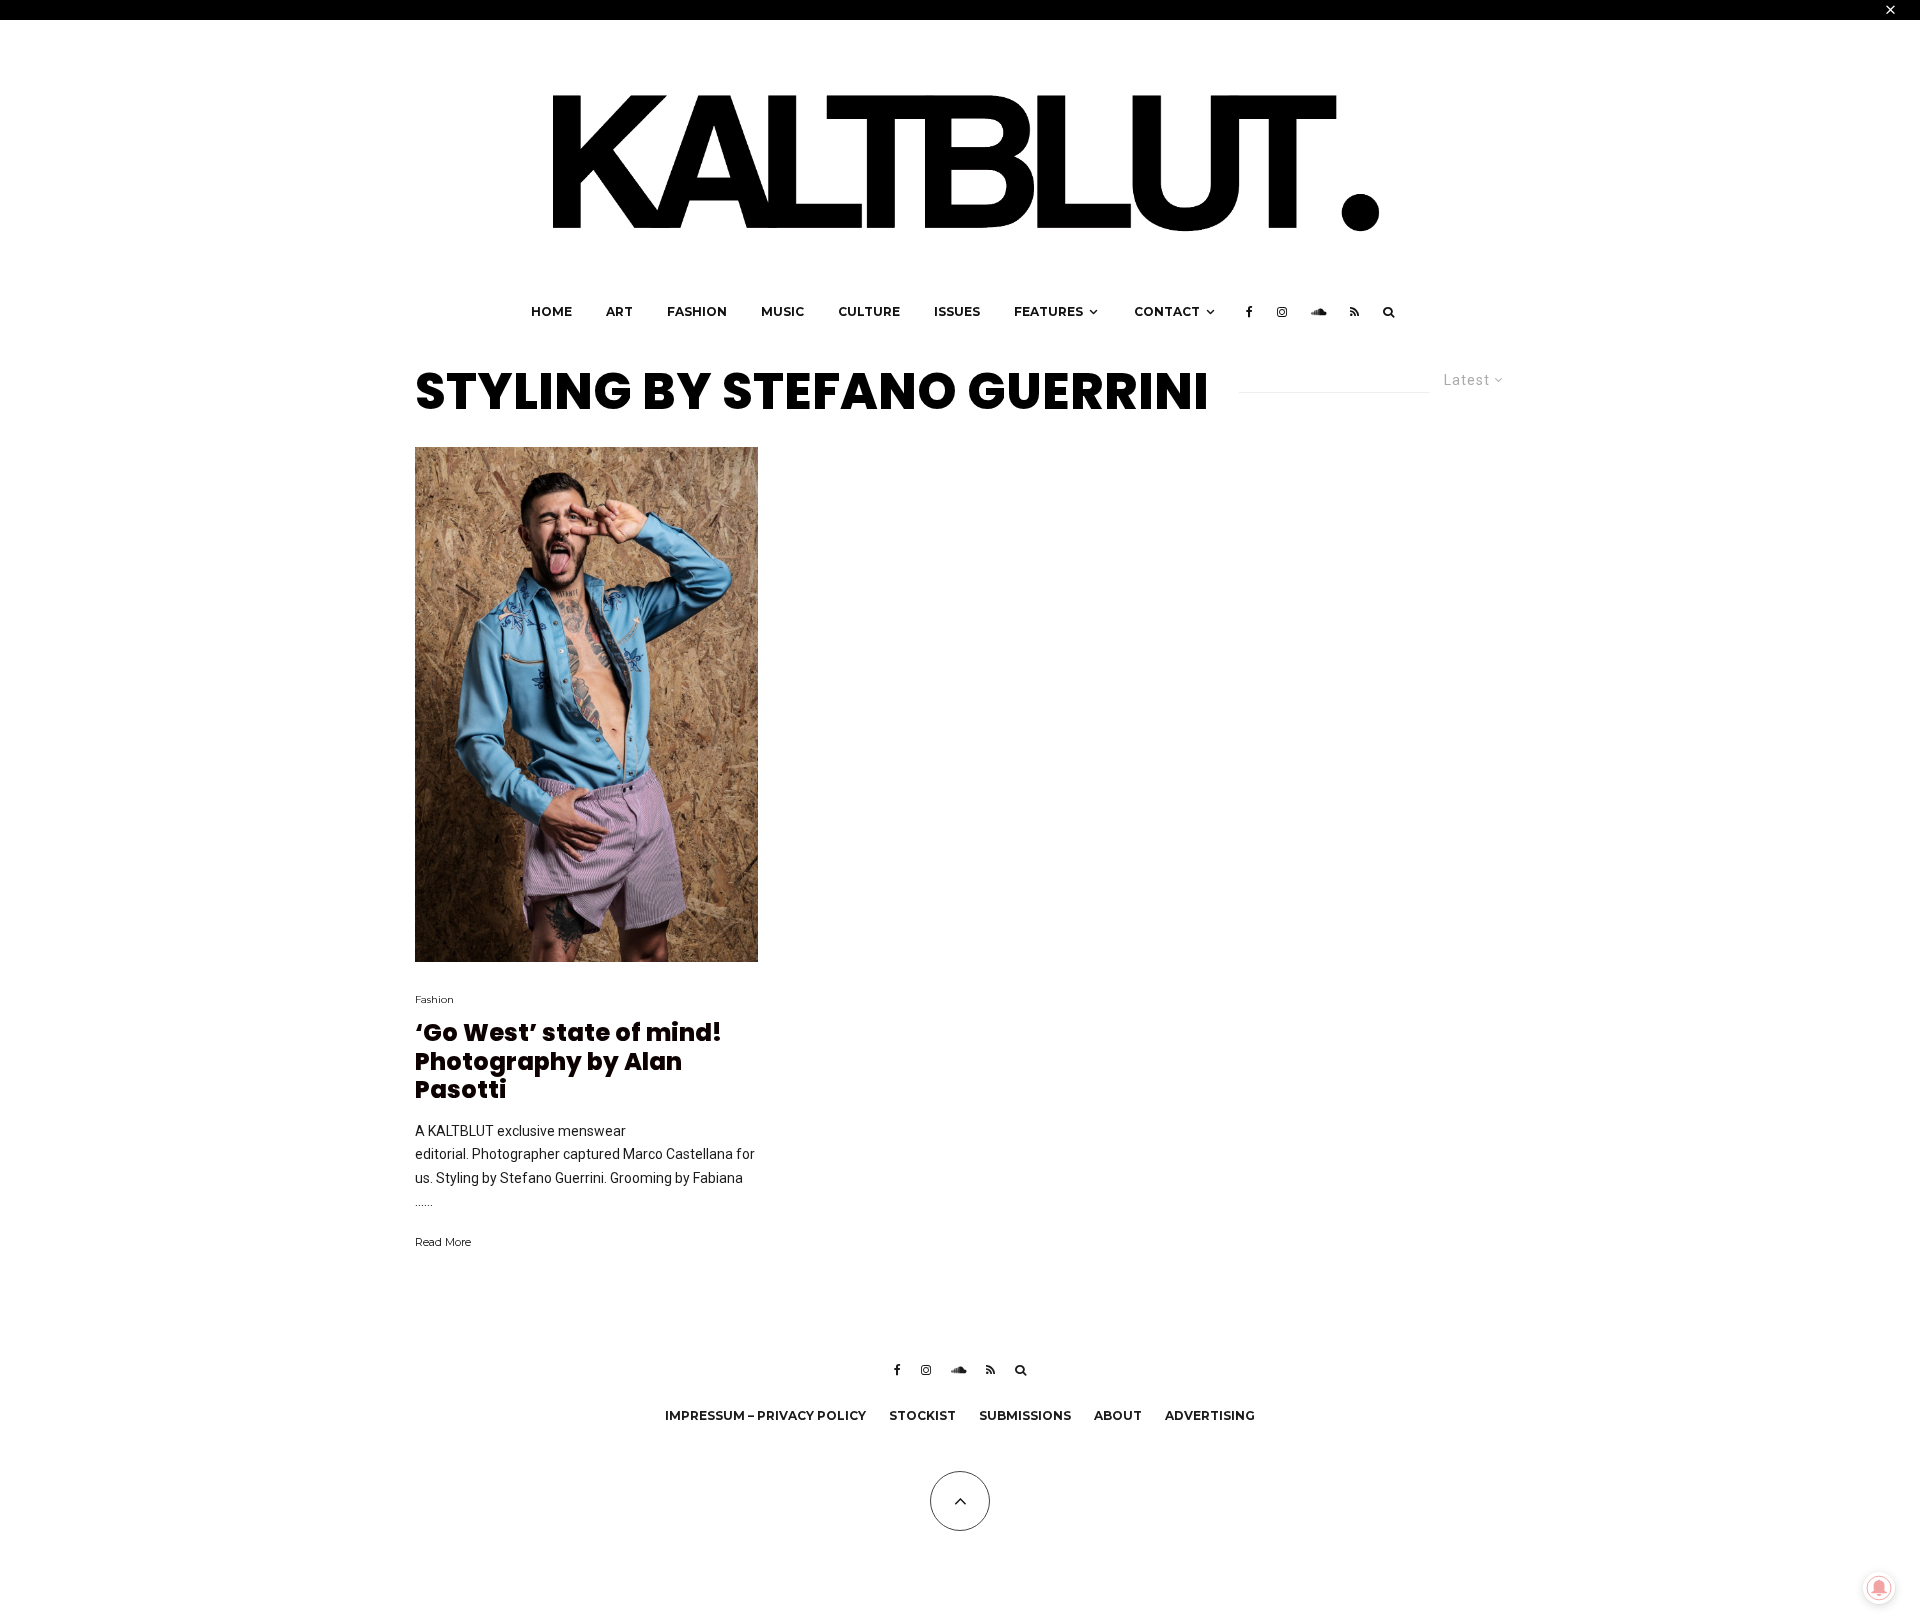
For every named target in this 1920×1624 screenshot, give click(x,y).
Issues (957, 311)
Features (1048, 311)
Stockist (922, 1415)
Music (782, 311)
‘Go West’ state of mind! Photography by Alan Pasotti (568, 1062)
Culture (869, 311)
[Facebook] (1249, 312)
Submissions (1025, 1415)
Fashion (697, 311)
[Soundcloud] (1318, 312)
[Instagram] (1282, 312)
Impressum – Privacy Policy (765, 1415)
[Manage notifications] (1879, 1588)
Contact (1167, 311)
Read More (443, 1242)
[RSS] (1354, 312)
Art (619, 311)
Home (551, 311)
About (1118, 1415)
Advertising (1210, 1415)
